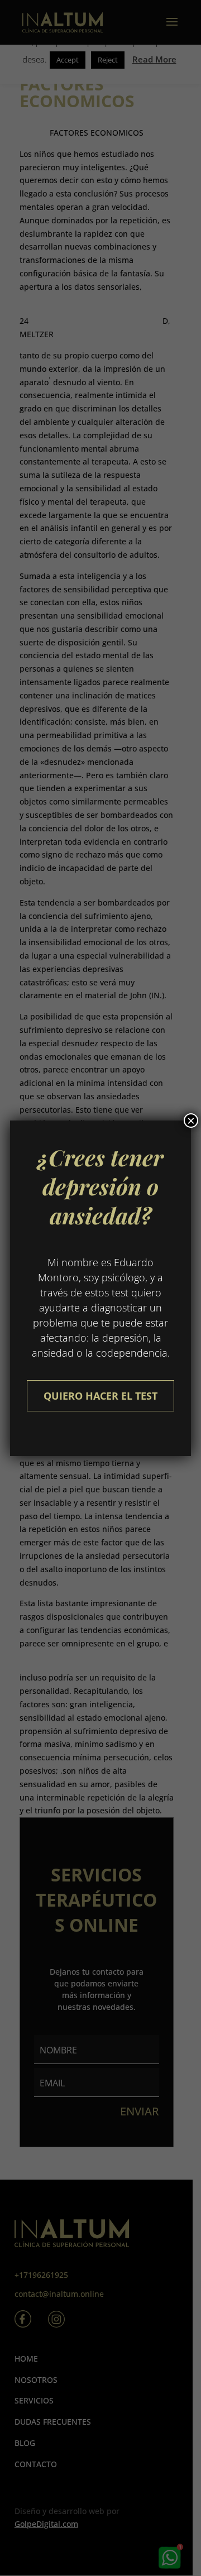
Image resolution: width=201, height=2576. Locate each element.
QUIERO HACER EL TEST (100, 1396)
